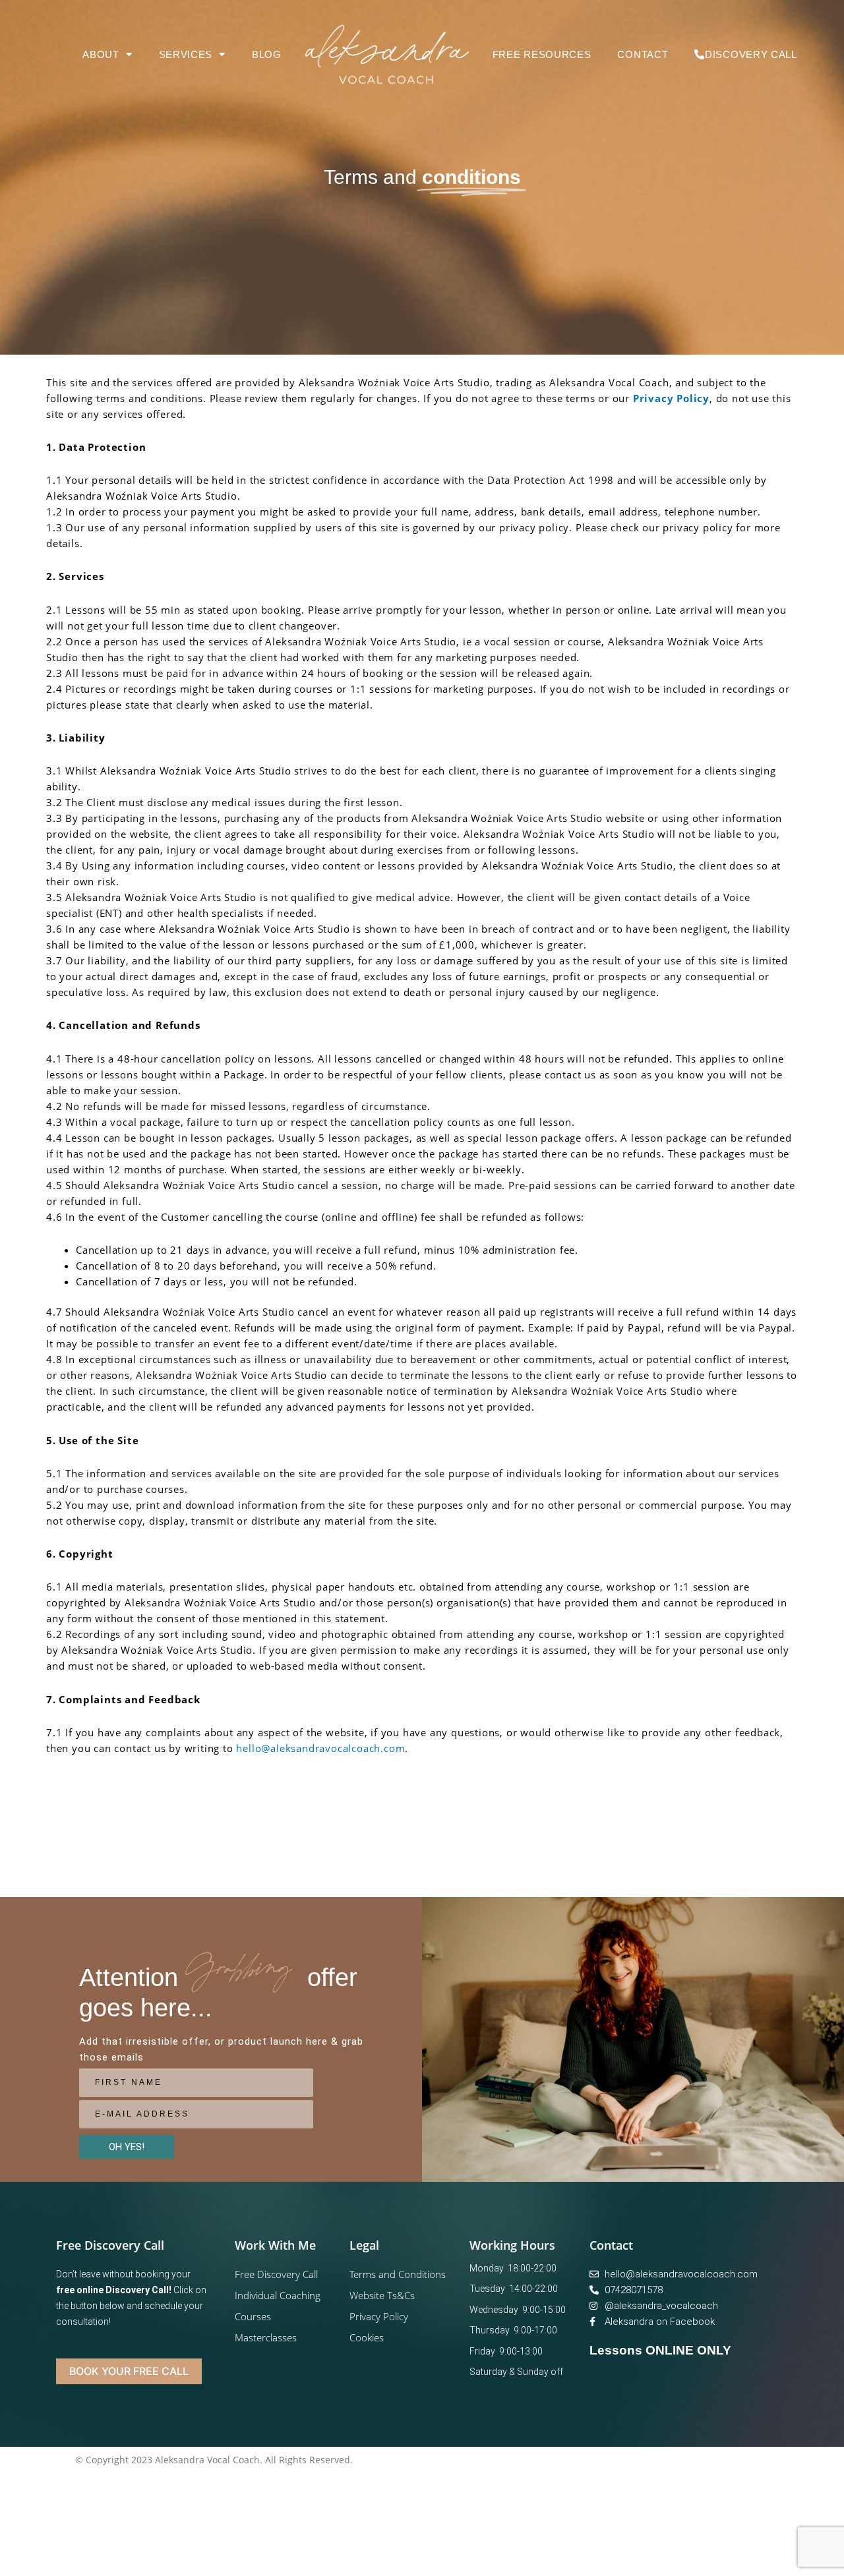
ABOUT (101, 54)
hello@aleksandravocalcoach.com (320, 1748)
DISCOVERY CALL (751, 54)
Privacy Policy (671, 398)
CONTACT (643, 54)
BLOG (267, 54)
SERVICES (186, 54)
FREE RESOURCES (542, 54)
